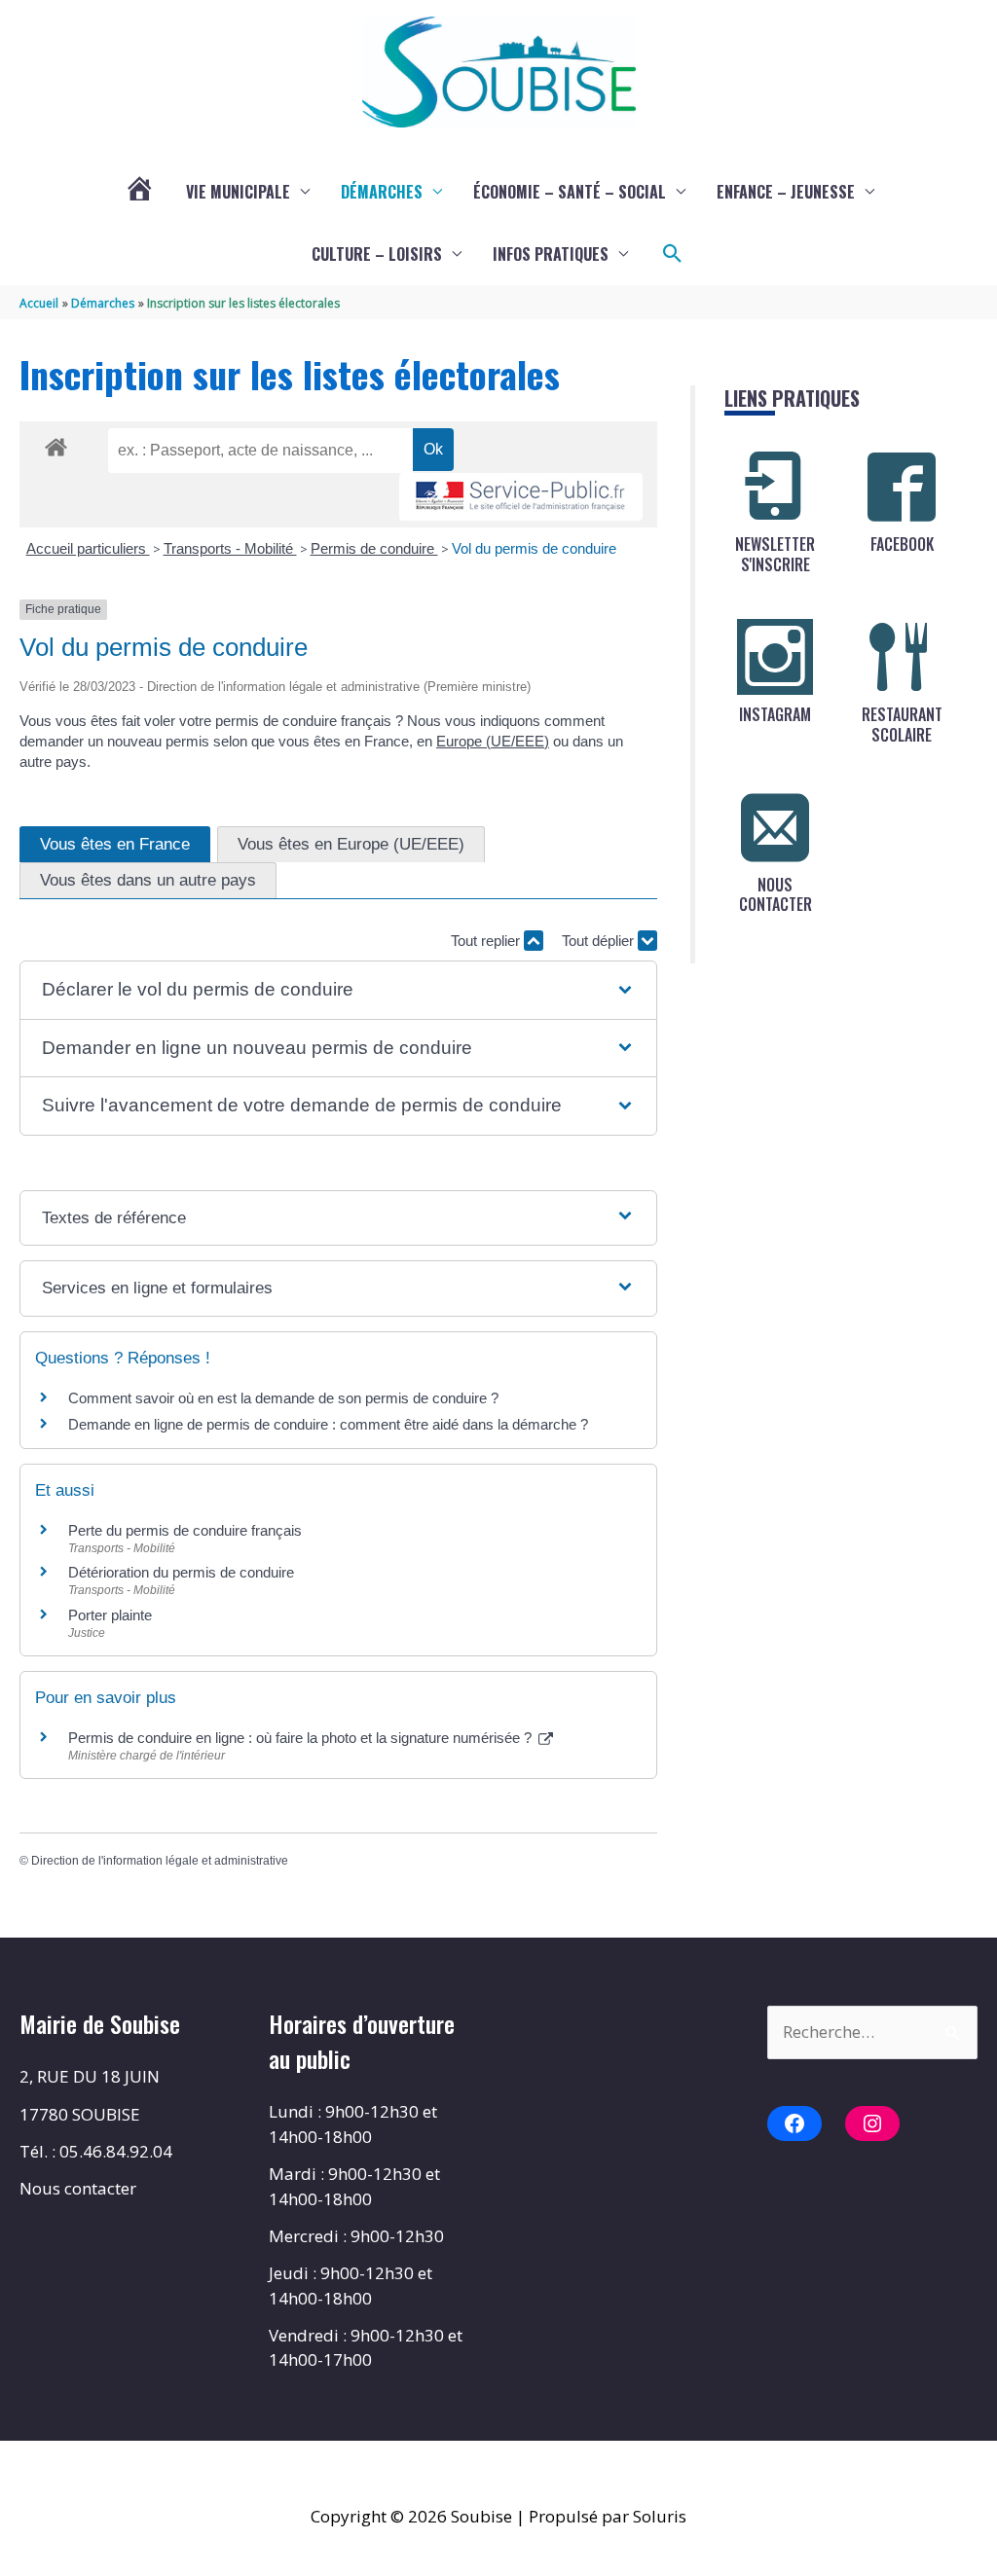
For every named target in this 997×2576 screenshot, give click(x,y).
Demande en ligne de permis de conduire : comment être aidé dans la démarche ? (328, 1424)
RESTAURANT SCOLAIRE (902, 725)
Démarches (382, 192)
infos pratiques (551, 254)
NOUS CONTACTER (775, 895)
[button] (673, 254)
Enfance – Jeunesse (786, 192)
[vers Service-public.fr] (521, 497)
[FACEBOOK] (902, 487)
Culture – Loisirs (377, 254)
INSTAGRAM (775, 714)
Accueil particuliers (88, 548)
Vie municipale (238, 192)
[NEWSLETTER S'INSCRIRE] (775, 487)
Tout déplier (600, 941)
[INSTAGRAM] (775, 657)
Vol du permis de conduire (534, 548)
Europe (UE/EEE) (493, 741)
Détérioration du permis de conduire (181, 1572)
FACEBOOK (902, 544)
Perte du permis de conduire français (185, 1530)
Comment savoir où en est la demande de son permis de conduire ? (283, 1398)
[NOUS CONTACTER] (775, 827)
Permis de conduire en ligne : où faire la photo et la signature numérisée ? (302, 1738)
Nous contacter (78, 2188)
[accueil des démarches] (56, 444)
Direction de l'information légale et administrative (160, 1861)
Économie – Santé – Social (570, 192)
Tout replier (487, 941)
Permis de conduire (374, 548)
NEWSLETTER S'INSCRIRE (775, 554)
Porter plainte (110, 1615)
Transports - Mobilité (230, 548)
